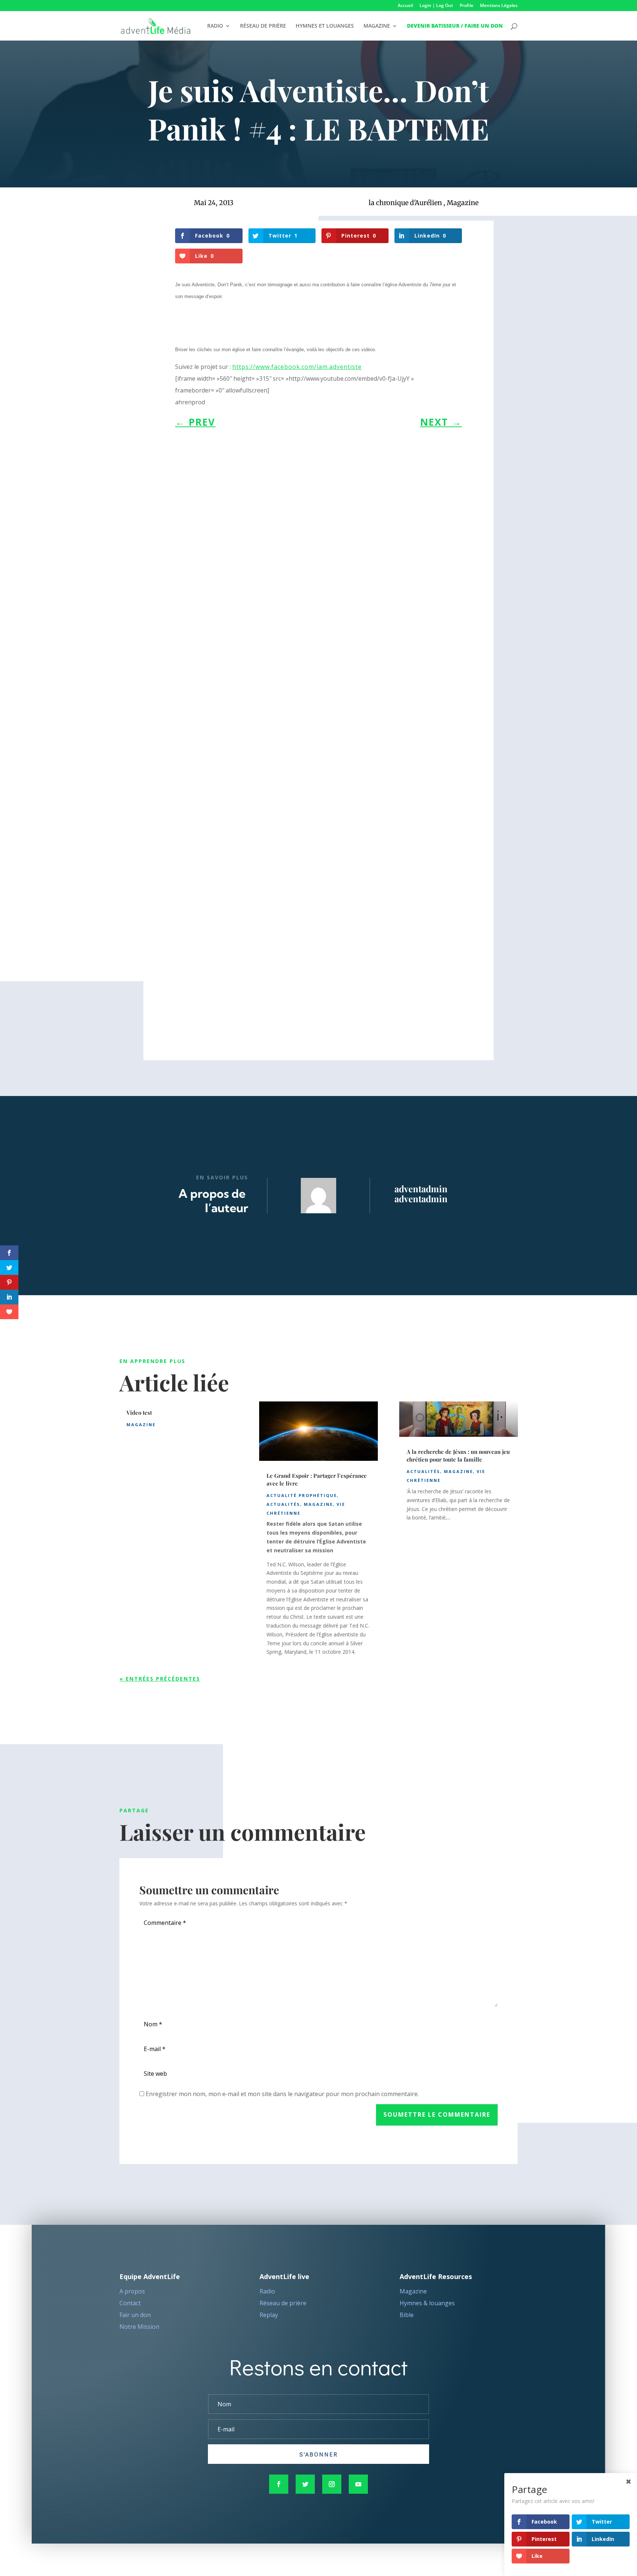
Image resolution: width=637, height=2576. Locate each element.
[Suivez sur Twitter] (305, 2484)
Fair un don (135, 2315)
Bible (407, 2315)
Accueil (405, 6)
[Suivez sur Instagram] (332, 2484)
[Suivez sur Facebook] (279, 2484)
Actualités (283, 1504)
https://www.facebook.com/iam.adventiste (297, 367)
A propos (132, 2291)
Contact (130, 2303)
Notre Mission (139, 2327)
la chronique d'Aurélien (405, 203)
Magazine (463, 203)
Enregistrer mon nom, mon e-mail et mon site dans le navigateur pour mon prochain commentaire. (282, 2094)
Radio (267, 2291)
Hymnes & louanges (427, 2303)
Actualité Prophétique (302, 1495)
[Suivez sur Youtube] (358, 2484)
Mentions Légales (499, 6)
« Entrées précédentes (160, 1679)
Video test (139, 1413)
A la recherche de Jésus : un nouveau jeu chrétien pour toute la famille (458, 1455)
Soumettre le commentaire (437, 2115)
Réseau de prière (283, 2303)
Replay (269, 2315)
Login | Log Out (436, 6)
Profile (467, 6)
